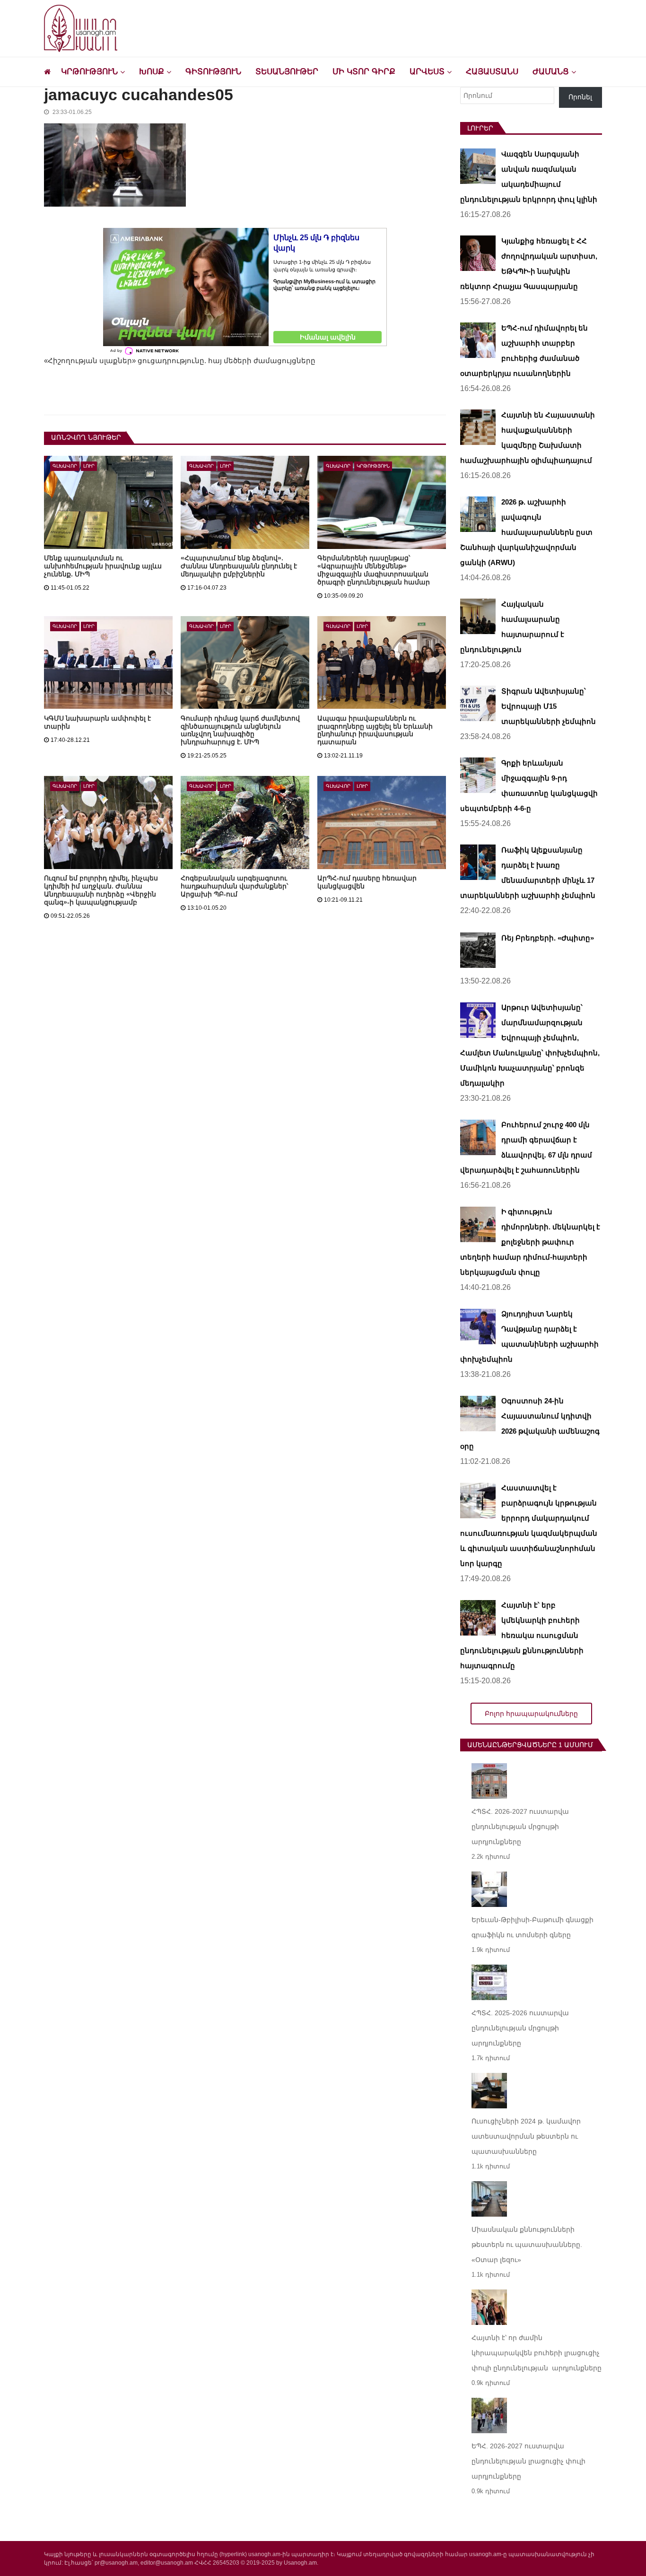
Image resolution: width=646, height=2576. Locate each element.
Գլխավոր (65, 466)
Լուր (89, 466)
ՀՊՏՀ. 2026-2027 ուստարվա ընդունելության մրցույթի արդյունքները (520, 1827)
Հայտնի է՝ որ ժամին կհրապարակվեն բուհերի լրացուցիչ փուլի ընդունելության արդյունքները (537, 2353)
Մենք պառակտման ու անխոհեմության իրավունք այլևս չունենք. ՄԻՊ (103, 566)
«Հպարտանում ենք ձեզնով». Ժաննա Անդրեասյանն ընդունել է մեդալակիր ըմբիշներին (239, 566)
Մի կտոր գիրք (364, 72)
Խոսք (152, 72)
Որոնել (580, 97)
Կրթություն (89, 72)
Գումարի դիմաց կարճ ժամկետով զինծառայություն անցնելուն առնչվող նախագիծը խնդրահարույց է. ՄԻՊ (240, 730)
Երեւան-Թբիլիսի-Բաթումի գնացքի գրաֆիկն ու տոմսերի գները (533, 1927)
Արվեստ (427, 72)
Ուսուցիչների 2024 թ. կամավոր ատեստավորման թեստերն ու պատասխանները (526, 2136)
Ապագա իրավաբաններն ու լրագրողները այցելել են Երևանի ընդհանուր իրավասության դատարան (375, 730)
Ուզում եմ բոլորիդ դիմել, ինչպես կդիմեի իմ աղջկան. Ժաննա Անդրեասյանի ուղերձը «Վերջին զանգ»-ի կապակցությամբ (101, 890)
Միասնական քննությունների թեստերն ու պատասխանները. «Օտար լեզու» (527, 2245)
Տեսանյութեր (287, 72)
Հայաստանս (492, 72)
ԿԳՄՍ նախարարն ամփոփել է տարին (97, 722)
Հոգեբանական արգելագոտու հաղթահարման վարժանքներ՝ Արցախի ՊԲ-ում (234, 886)
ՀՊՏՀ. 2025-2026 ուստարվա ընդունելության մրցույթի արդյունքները (520, 2028)
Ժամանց (551, 72)
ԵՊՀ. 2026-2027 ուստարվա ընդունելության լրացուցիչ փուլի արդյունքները (528, 2461)
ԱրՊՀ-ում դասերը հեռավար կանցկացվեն (367, 882)
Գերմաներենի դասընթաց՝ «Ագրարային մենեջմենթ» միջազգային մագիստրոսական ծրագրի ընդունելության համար (374, 570)
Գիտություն (213, 72)
